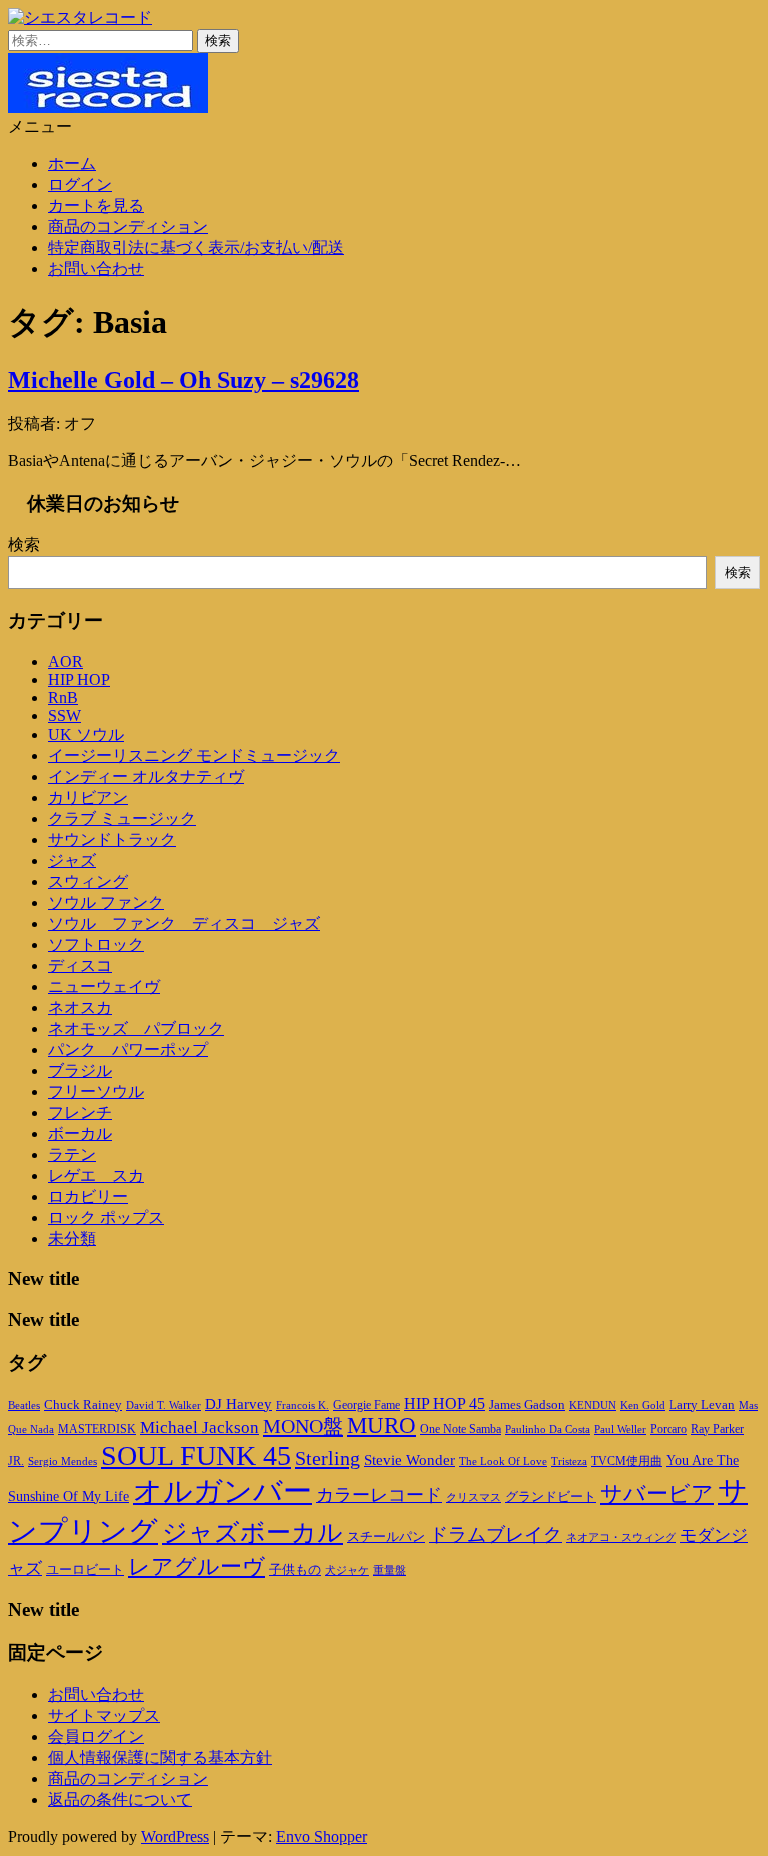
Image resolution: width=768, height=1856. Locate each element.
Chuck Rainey (83, 1404)
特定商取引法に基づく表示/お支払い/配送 (196, 247)
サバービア (657, 1493)
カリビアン (88, 797)
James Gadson (527, 1404)
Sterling (327, 1458)
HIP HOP (79, 679)
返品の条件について (120, 1799)
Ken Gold (642, 1405)
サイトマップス (104, 1715)
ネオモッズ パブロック (136, 1028)
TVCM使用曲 (626, 1461)
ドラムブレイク (495, 1534)
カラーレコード (379, 1495)
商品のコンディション (128, 226)
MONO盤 (303, 1426)
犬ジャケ (347, 1570)
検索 (24, 544)
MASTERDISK (97, 1429)
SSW (64, 715)
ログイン (80, 184)
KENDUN (592, 1405)
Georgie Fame (366, 1405)
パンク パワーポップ (128, 1049)
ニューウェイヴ (104, 986)
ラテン (72, 1154)
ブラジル (80, 1070)
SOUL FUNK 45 (196, 1455)
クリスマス (473, 1497)
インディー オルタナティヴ (146, 776)
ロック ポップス (106, 1217)
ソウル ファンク (106, 902)
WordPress (175, 1836)
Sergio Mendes (62, 1461)
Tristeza (569, 1461)
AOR (65, 661)
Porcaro (668, 1429)
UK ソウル (86, 734)
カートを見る (96, 205)
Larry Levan (702, 1404)
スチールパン (386, 1537)
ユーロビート (85, 1569)
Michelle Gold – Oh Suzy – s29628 (183, 380)
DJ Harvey (238, 1404)
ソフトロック (96, 944)
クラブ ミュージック (122, 818)
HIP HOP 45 (444, 1403)
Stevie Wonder (409, 1460)
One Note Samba (460, 1429)
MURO (381, 1425)
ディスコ (80, 965)
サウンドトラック (112, 839)
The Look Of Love (503, 1461)
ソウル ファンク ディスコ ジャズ (184, 923)
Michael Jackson (199, 1427)
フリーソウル (96, 1091)
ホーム (72, 163)
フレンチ (80, 1112)
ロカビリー (88, 1196)
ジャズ (72, 860)
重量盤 (389, 1570)
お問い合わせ (96, 268)
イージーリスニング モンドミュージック (194, 755)
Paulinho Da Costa (547, 1429)
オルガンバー (222, 1491)
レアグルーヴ (196, 1567)
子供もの (295, 1570)
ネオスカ (80, 1007)
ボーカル (80, 1133)
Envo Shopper (321, 1836)
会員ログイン (96, 1736)
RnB (63, 697)
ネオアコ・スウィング (621, 1537)
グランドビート (550, 1497)
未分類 (72, 1238)
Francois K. (302, 1405)
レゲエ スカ (96, 1175)
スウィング (88, 881)
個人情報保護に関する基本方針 (160, 1757)
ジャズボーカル (252, 1532)
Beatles (24, 1405)
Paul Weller (620, 1429)
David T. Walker (163, 1405)
